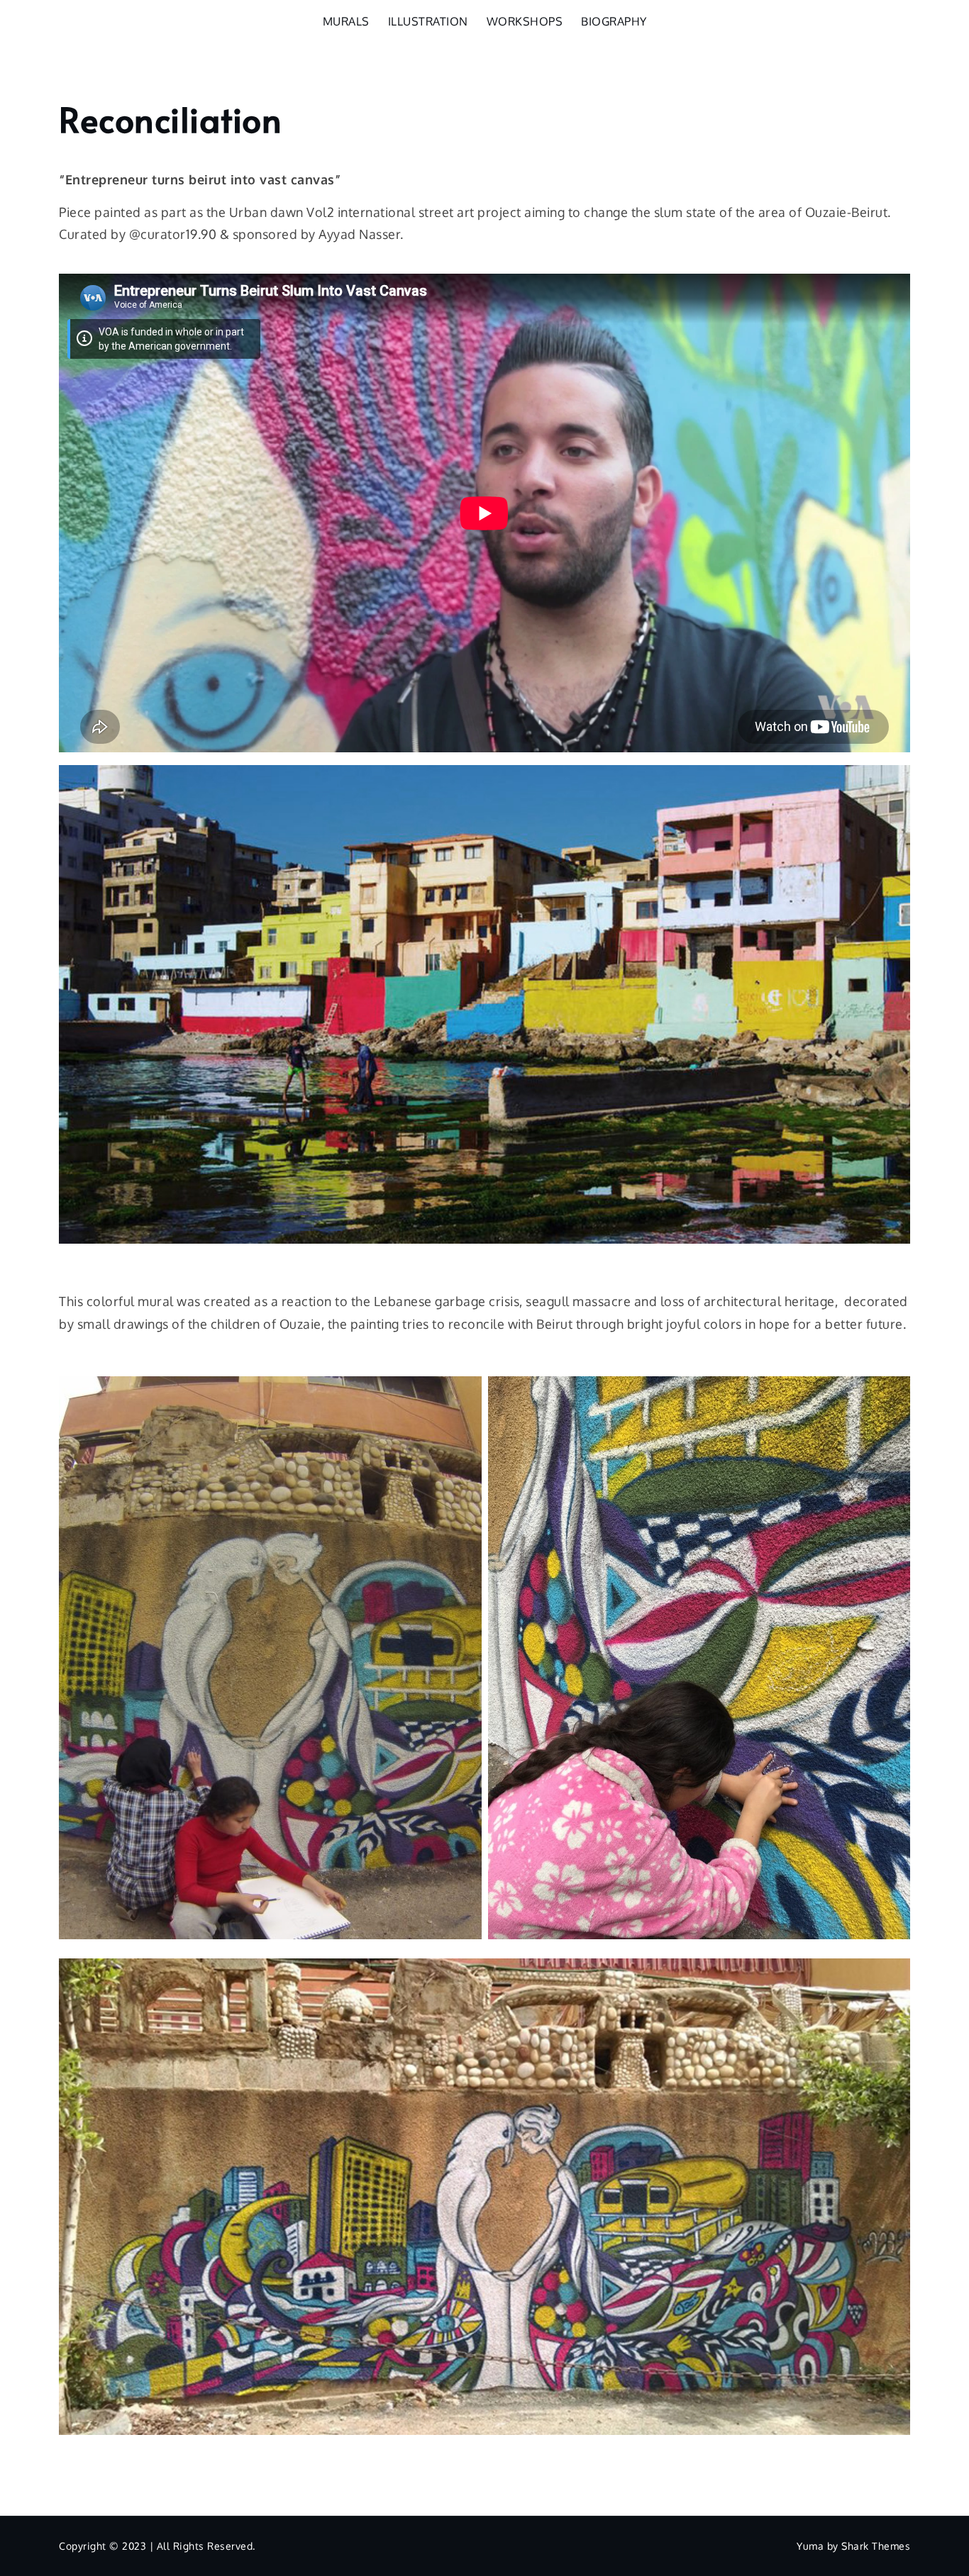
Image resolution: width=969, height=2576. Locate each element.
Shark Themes (876, 2546)
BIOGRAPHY (614, 21)
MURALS (346, 21)
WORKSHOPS (525, 21)
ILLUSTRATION (428, 21)
